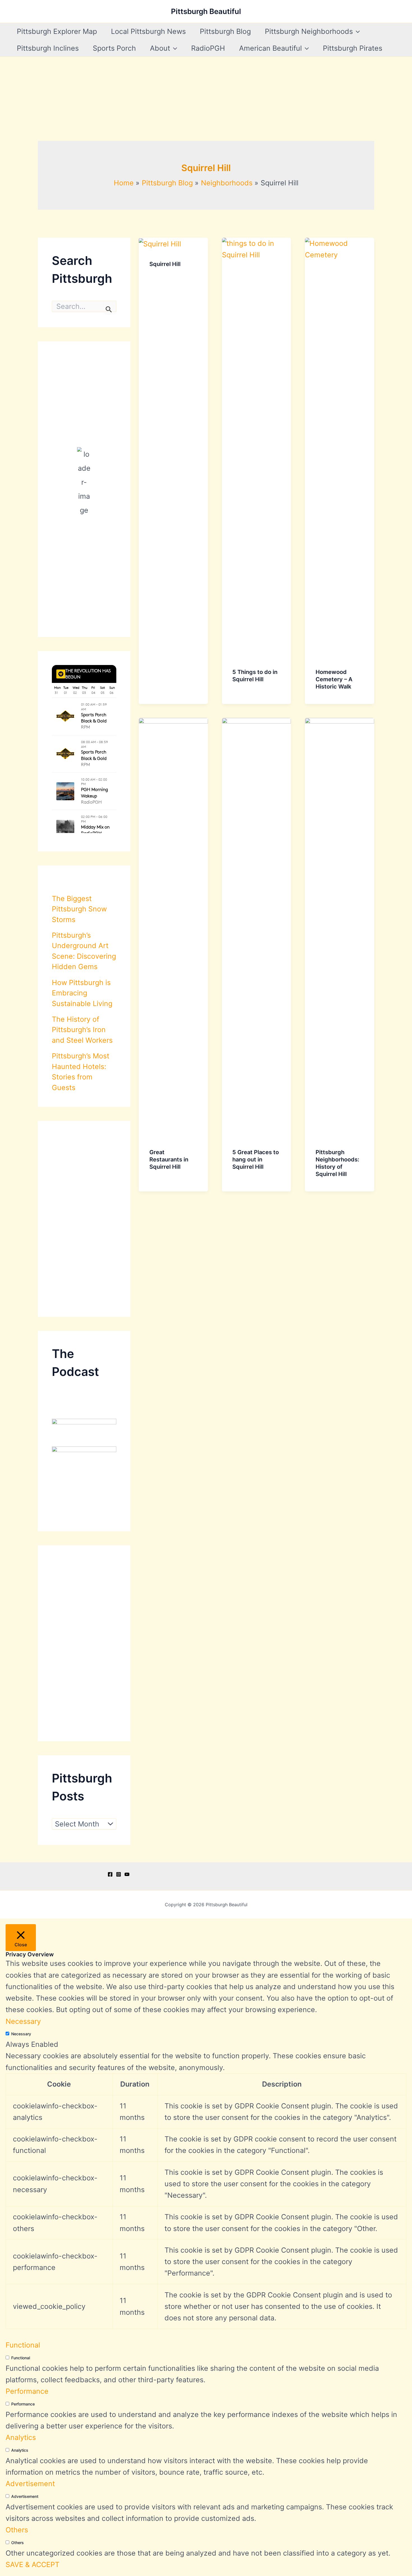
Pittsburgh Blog (225, 31)
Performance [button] (27, 2391)
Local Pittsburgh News (148, 31)
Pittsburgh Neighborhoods (309, 31)
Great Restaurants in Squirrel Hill (169, 1159)
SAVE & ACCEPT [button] (33, 2565)
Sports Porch (114, 48)
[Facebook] (110, 1874)
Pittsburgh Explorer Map (57, 31)
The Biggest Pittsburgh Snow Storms (79, 909)
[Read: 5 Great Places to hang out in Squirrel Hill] (257, 927)
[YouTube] (127, 1874)
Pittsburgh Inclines (48, 48)
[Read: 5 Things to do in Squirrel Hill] (257, 447)
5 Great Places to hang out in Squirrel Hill (256, 1159)
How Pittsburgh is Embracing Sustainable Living (82, 993)
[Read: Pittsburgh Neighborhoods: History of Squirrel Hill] (340, 927)
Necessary (21, 2034)
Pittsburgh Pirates (353, 48)
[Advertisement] (206, 99)
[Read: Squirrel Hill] (160, 243)
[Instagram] (119, 1874)
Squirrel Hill (165, 264)
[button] (356, 31)
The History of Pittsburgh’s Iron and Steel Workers (82, 1030)
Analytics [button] (21, 2437)
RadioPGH (208, 48)
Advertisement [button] (30, 2484)
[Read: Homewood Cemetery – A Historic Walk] (340, 447)
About (160, 48)
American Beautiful (270, 48)
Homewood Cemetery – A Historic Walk (334, 679)
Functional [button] (23, 2345)
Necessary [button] (23, 2021)
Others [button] (17, 2530)
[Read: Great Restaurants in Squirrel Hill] (173, 927)
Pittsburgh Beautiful (206, 11)
